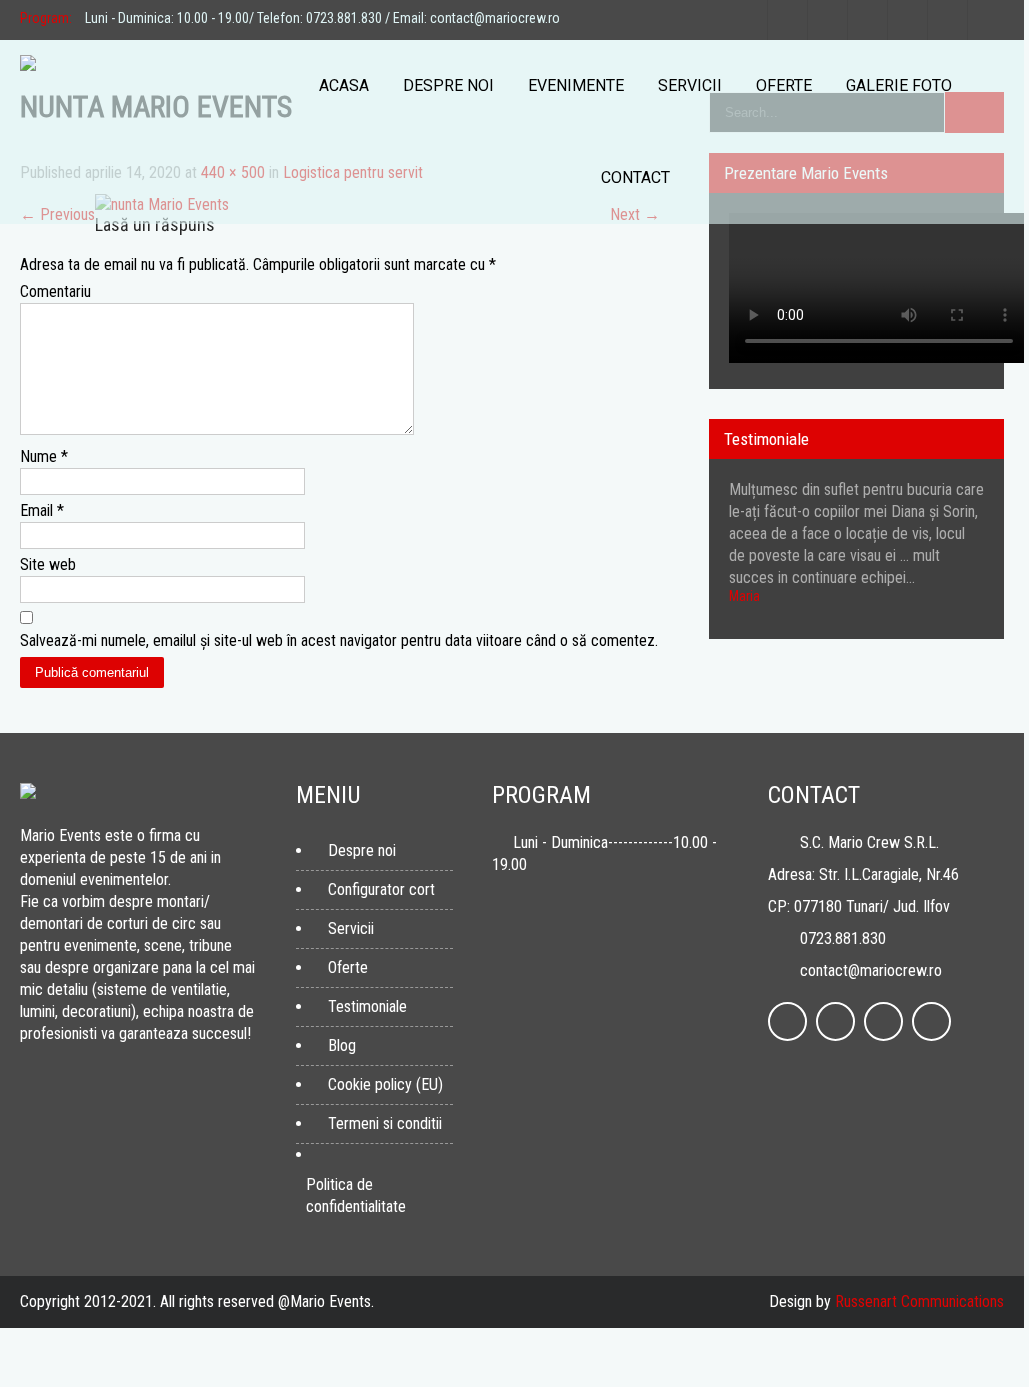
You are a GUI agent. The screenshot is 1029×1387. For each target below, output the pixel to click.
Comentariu (55, 291)
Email (42, 510)
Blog (342, 1045)
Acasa (344, 85)
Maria (744, 596)
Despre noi (448, 85)
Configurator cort (381, 889)
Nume (44, 456)
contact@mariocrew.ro (871, 970)
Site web (48, 564)
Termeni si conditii (385, 1123)
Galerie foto (899, 85)
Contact (635, 177)
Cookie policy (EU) (385, 1084)
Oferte (784, 85)
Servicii (690, 85)
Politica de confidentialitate (356, 1195)
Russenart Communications (919, 1301)
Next (983, 633)
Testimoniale (367, 1006)
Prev (963, 633)
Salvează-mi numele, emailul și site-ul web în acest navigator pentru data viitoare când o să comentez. (339, 640)
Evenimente (576, 85)
